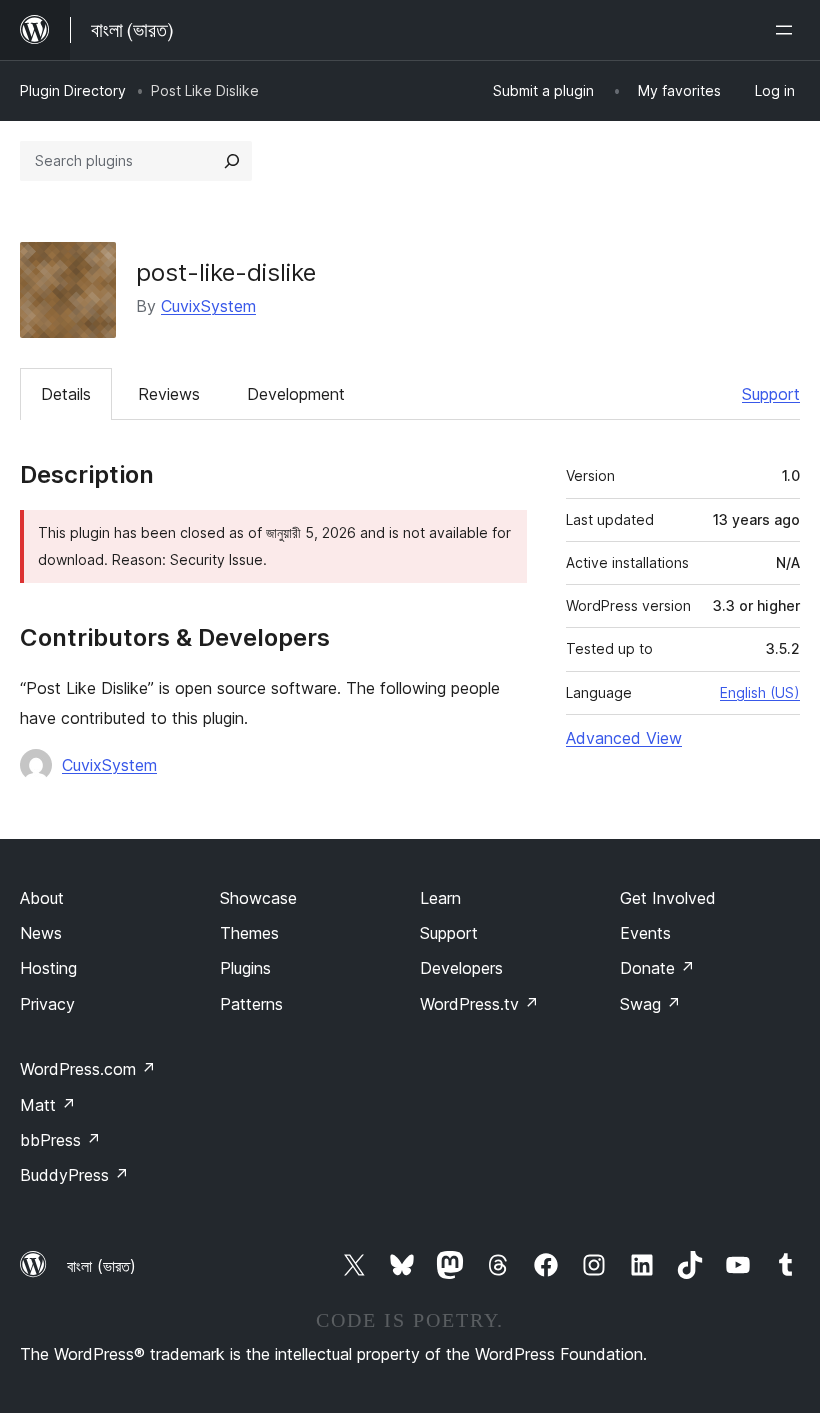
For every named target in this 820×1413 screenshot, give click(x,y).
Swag (650, 1004)
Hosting (48, 968)
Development (296, 394)
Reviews (169, 394)
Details (66, 394)
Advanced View (624, 738)
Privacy (47, 1004)
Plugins (245, 968)
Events (645, 933)
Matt (48, 1105)
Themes (249, 933)
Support (771, 394)
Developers (461, 968)
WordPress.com (88, 1069)
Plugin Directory (73, 90)
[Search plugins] (232, 161)
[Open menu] (788, 30)
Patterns (251, 1004)
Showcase (258, 898)
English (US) (760, 692)
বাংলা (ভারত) (101, 1266)
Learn (440, 898)
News (41, 933)
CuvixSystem (208, 306)
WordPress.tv (479, 1004)
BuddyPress (74, 1175)
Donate (657, 968)
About (42, 898)
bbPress (60, 1140)
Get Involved (668, 898)
